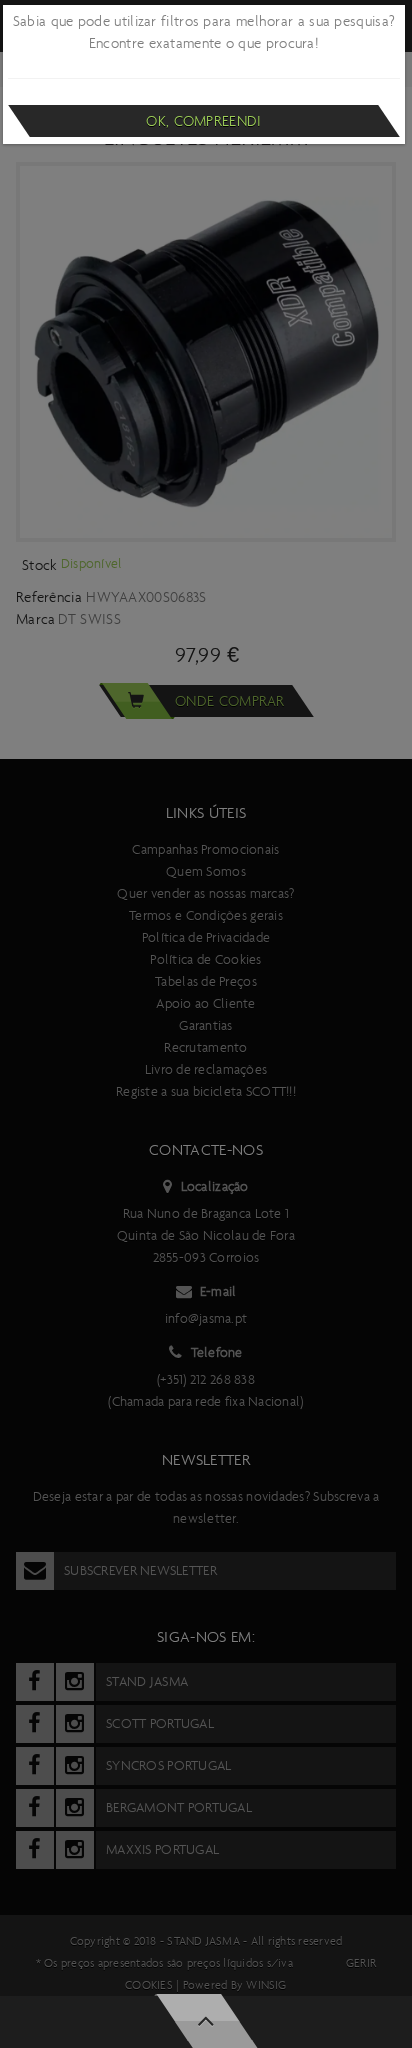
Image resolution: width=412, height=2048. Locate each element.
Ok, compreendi (203, 121)
